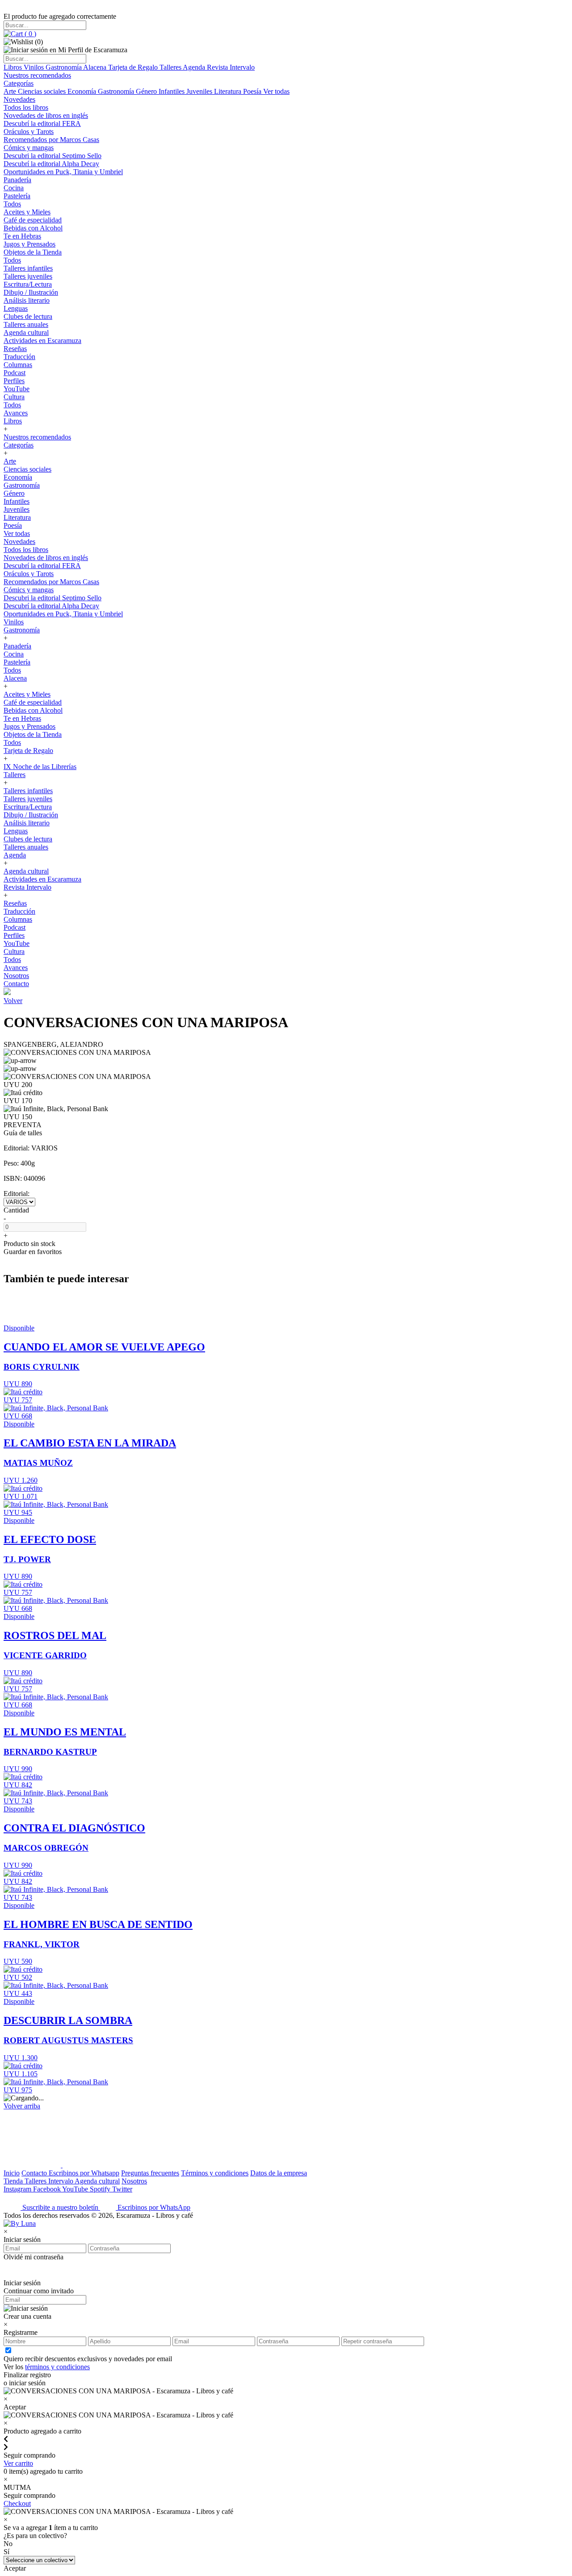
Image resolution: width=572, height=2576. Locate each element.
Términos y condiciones (215, 2173)
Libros (14, 67)
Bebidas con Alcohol (33, 228)
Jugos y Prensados (29, 244)
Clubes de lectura (28, 316)
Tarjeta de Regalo (134, 67)
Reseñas (15, 349)
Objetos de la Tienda (33, 252)
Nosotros (16, 976)
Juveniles (200, 91)
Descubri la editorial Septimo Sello (53, 156)
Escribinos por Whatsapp (84, 2173)
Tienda (14, 2181)
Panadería (17, 180)
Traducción (19, 357)
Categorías (19, 83)
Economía (83, 91)
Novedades (19, 99)
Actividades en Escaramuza (42, 341)
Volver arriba (22, 2106)
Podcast (15, 373)
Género (147, 91)
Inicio (12, 2173)
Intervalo (61, 2181)
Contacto (16, 984)
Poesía (253, 91)
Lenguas (16, 308)
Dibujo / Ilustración (31, 292)
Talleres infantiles (28, 268)
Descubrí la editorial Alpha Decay (51, 164)
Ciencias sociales (43, 91)
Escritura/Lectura (28, 284)
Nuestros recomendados (37, 75)
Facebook (48, 2189)
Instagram (18, 2189)
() (29, 34)
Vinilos (35, 67)
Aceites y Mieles (27, 212)
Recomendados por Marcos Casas (51, 140)
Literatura (229, 91)
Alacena (96, 67)
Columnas (18, 365)
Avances (16, 413)
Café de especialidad (33, 220)
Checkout (17, 2503)
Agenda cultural (26, 332)
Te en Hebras (22, 236)
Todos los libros (26, 107)
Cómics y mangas (29, 148)
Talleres (171, 67)
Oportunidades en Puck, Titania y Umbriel (63, 172)
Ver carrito (18, 2463)
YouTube (17, 389)
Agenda (195, 67)
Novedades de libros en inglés (46, 115)
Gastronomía (64, 67)
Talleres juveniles (28, 276)
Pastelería (17, 196)
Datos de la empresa (279, 2173)
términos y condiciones (57, 2367)
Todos (12, 204)
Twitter (122, 2189)
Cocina (14, 188)
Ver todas (276, 91)
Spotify (101, 2189)
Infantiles (172, 91)
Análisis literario (27, 300)
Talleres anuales (26, 324)
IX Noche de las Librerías (40, 767)
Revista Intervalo (231, 67)
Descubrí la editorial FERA (42, 123)
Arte (11, 91)
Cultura (14, 397)
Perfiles (14, 381)
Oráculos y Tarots (29, 132)
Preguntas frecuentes (150, 2173)
